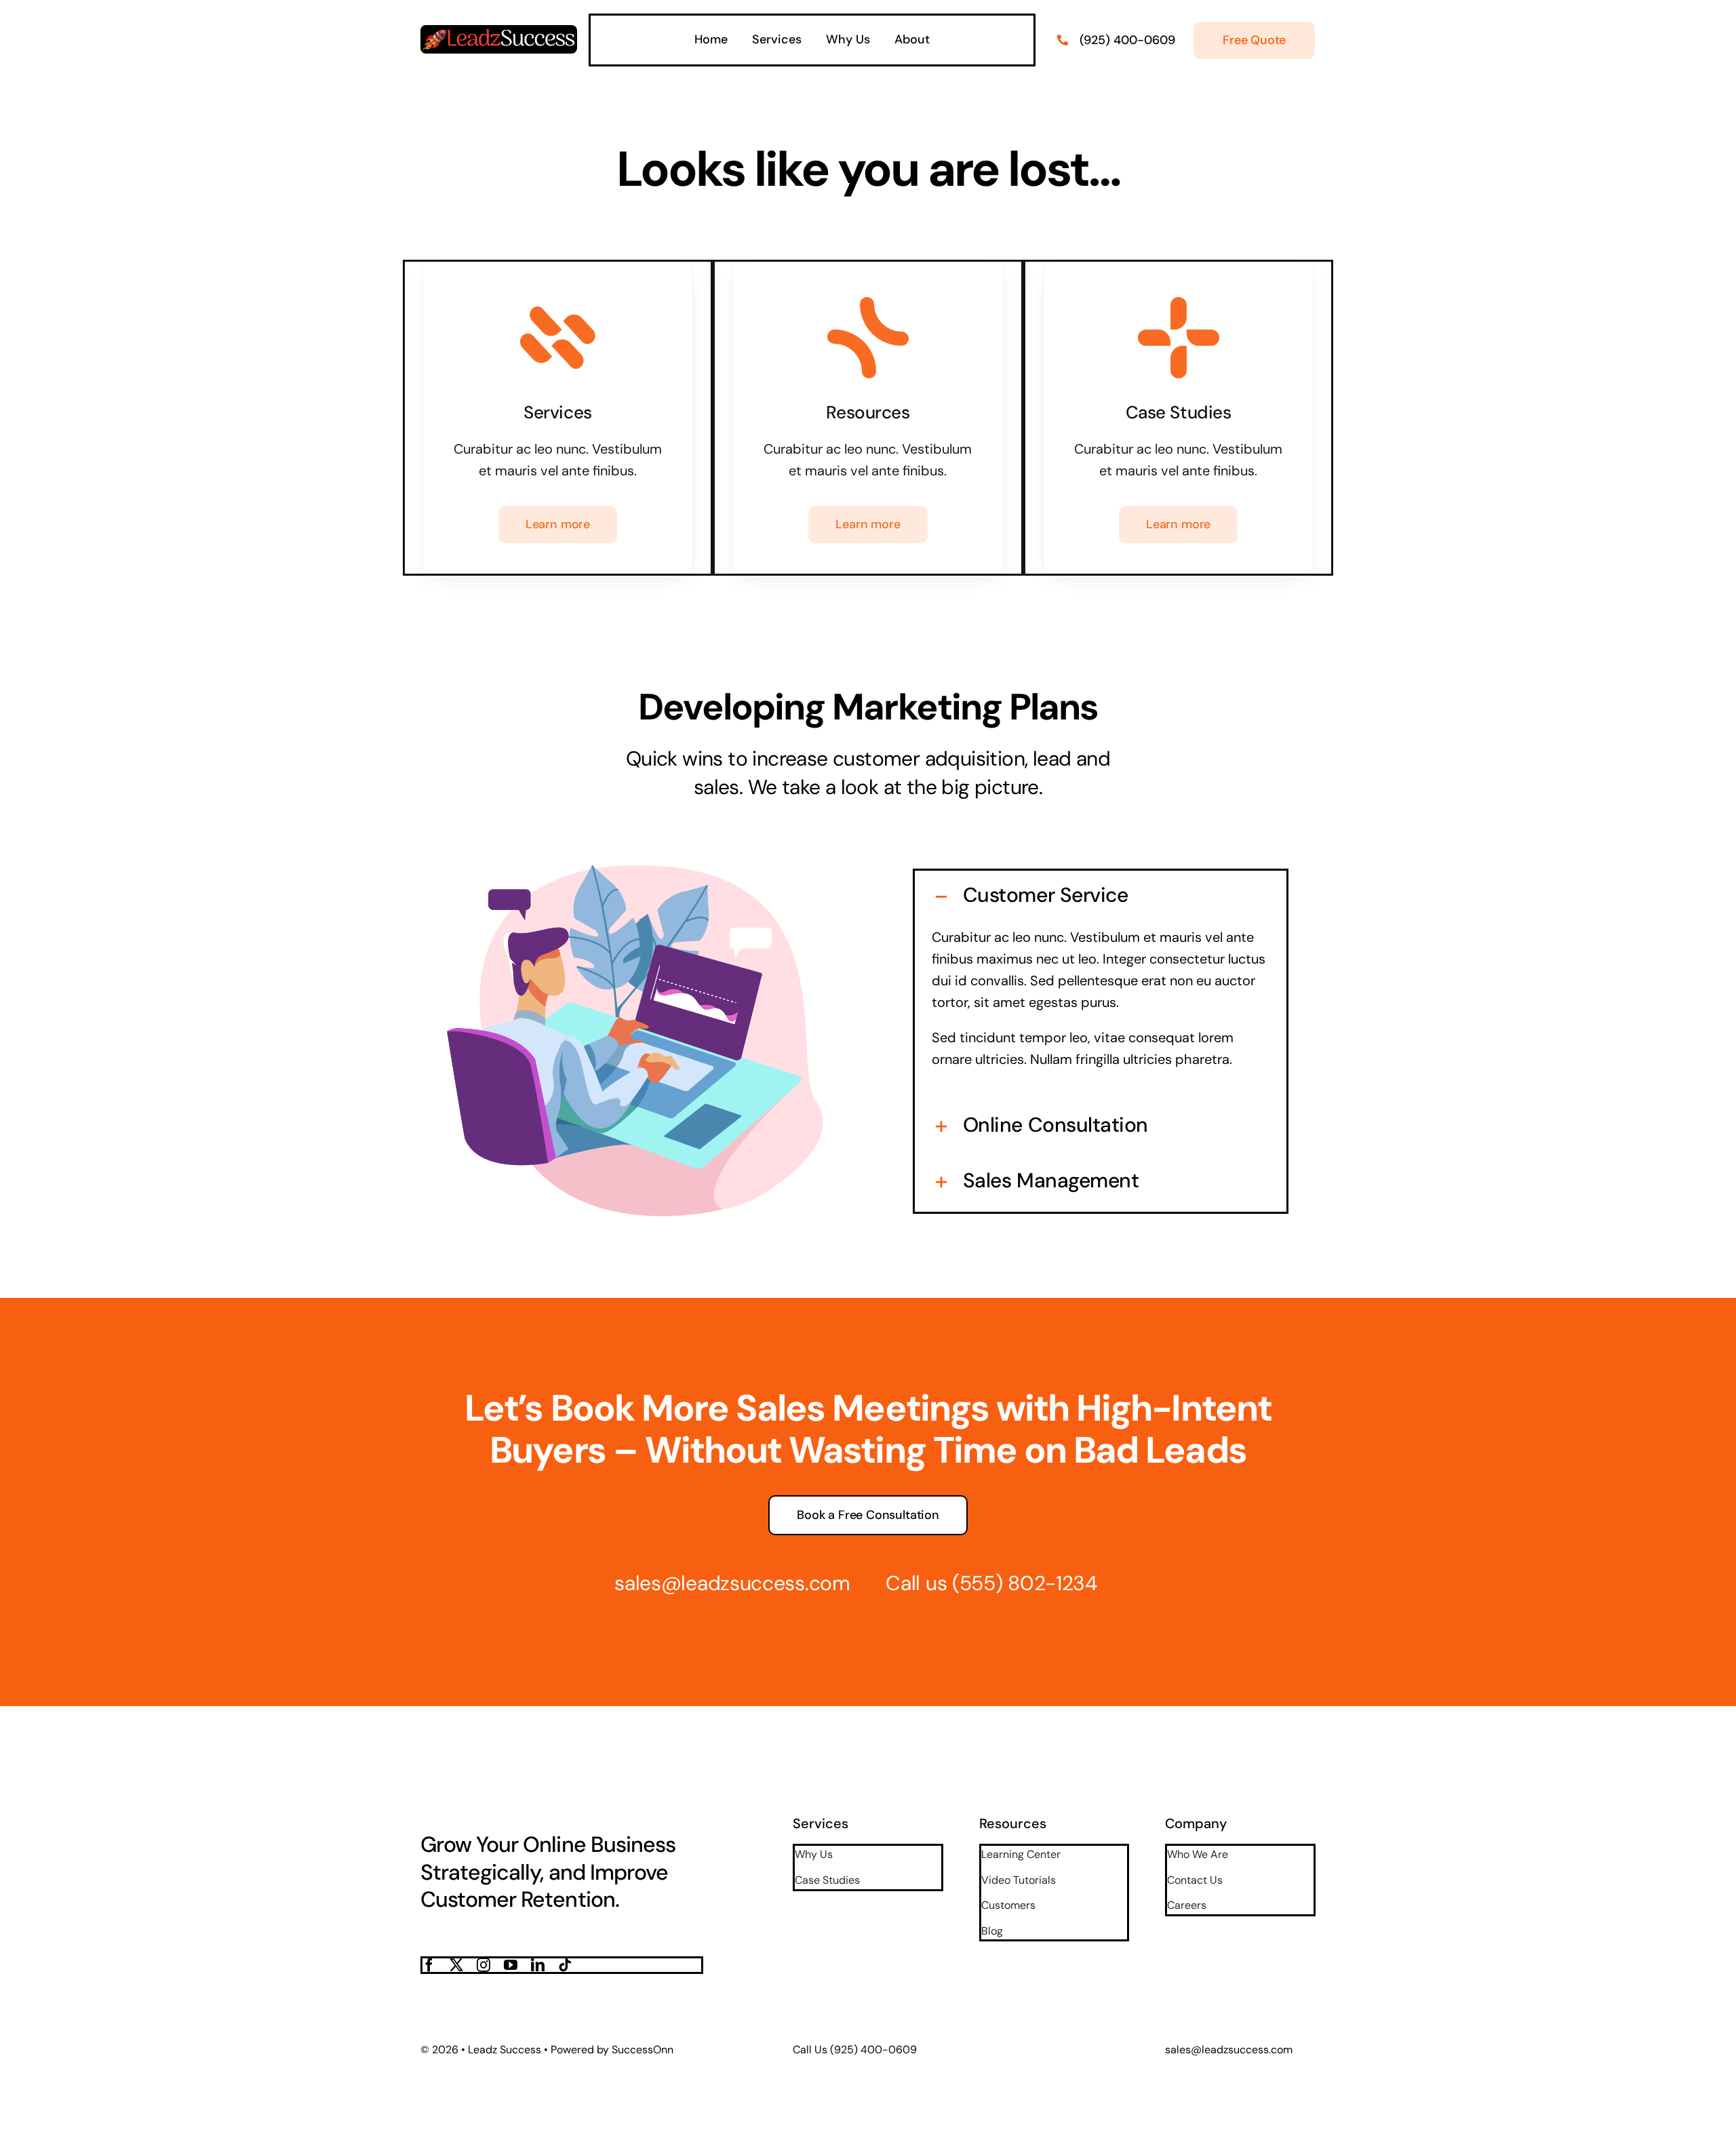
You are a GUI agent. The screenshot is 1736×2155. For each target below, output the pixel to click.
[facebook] (429, 1965)
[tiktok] (565, 1965)
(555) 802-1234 (1025, 1583)
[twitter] (456, 1965)
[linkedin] (538, 1965)
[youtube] (511, 1965)
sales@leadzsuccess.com (732, 1583)
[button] (1101, 895)
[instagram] (484, 1965)
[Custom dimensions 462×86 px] (499, 32)
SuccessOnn (643, 2050)
